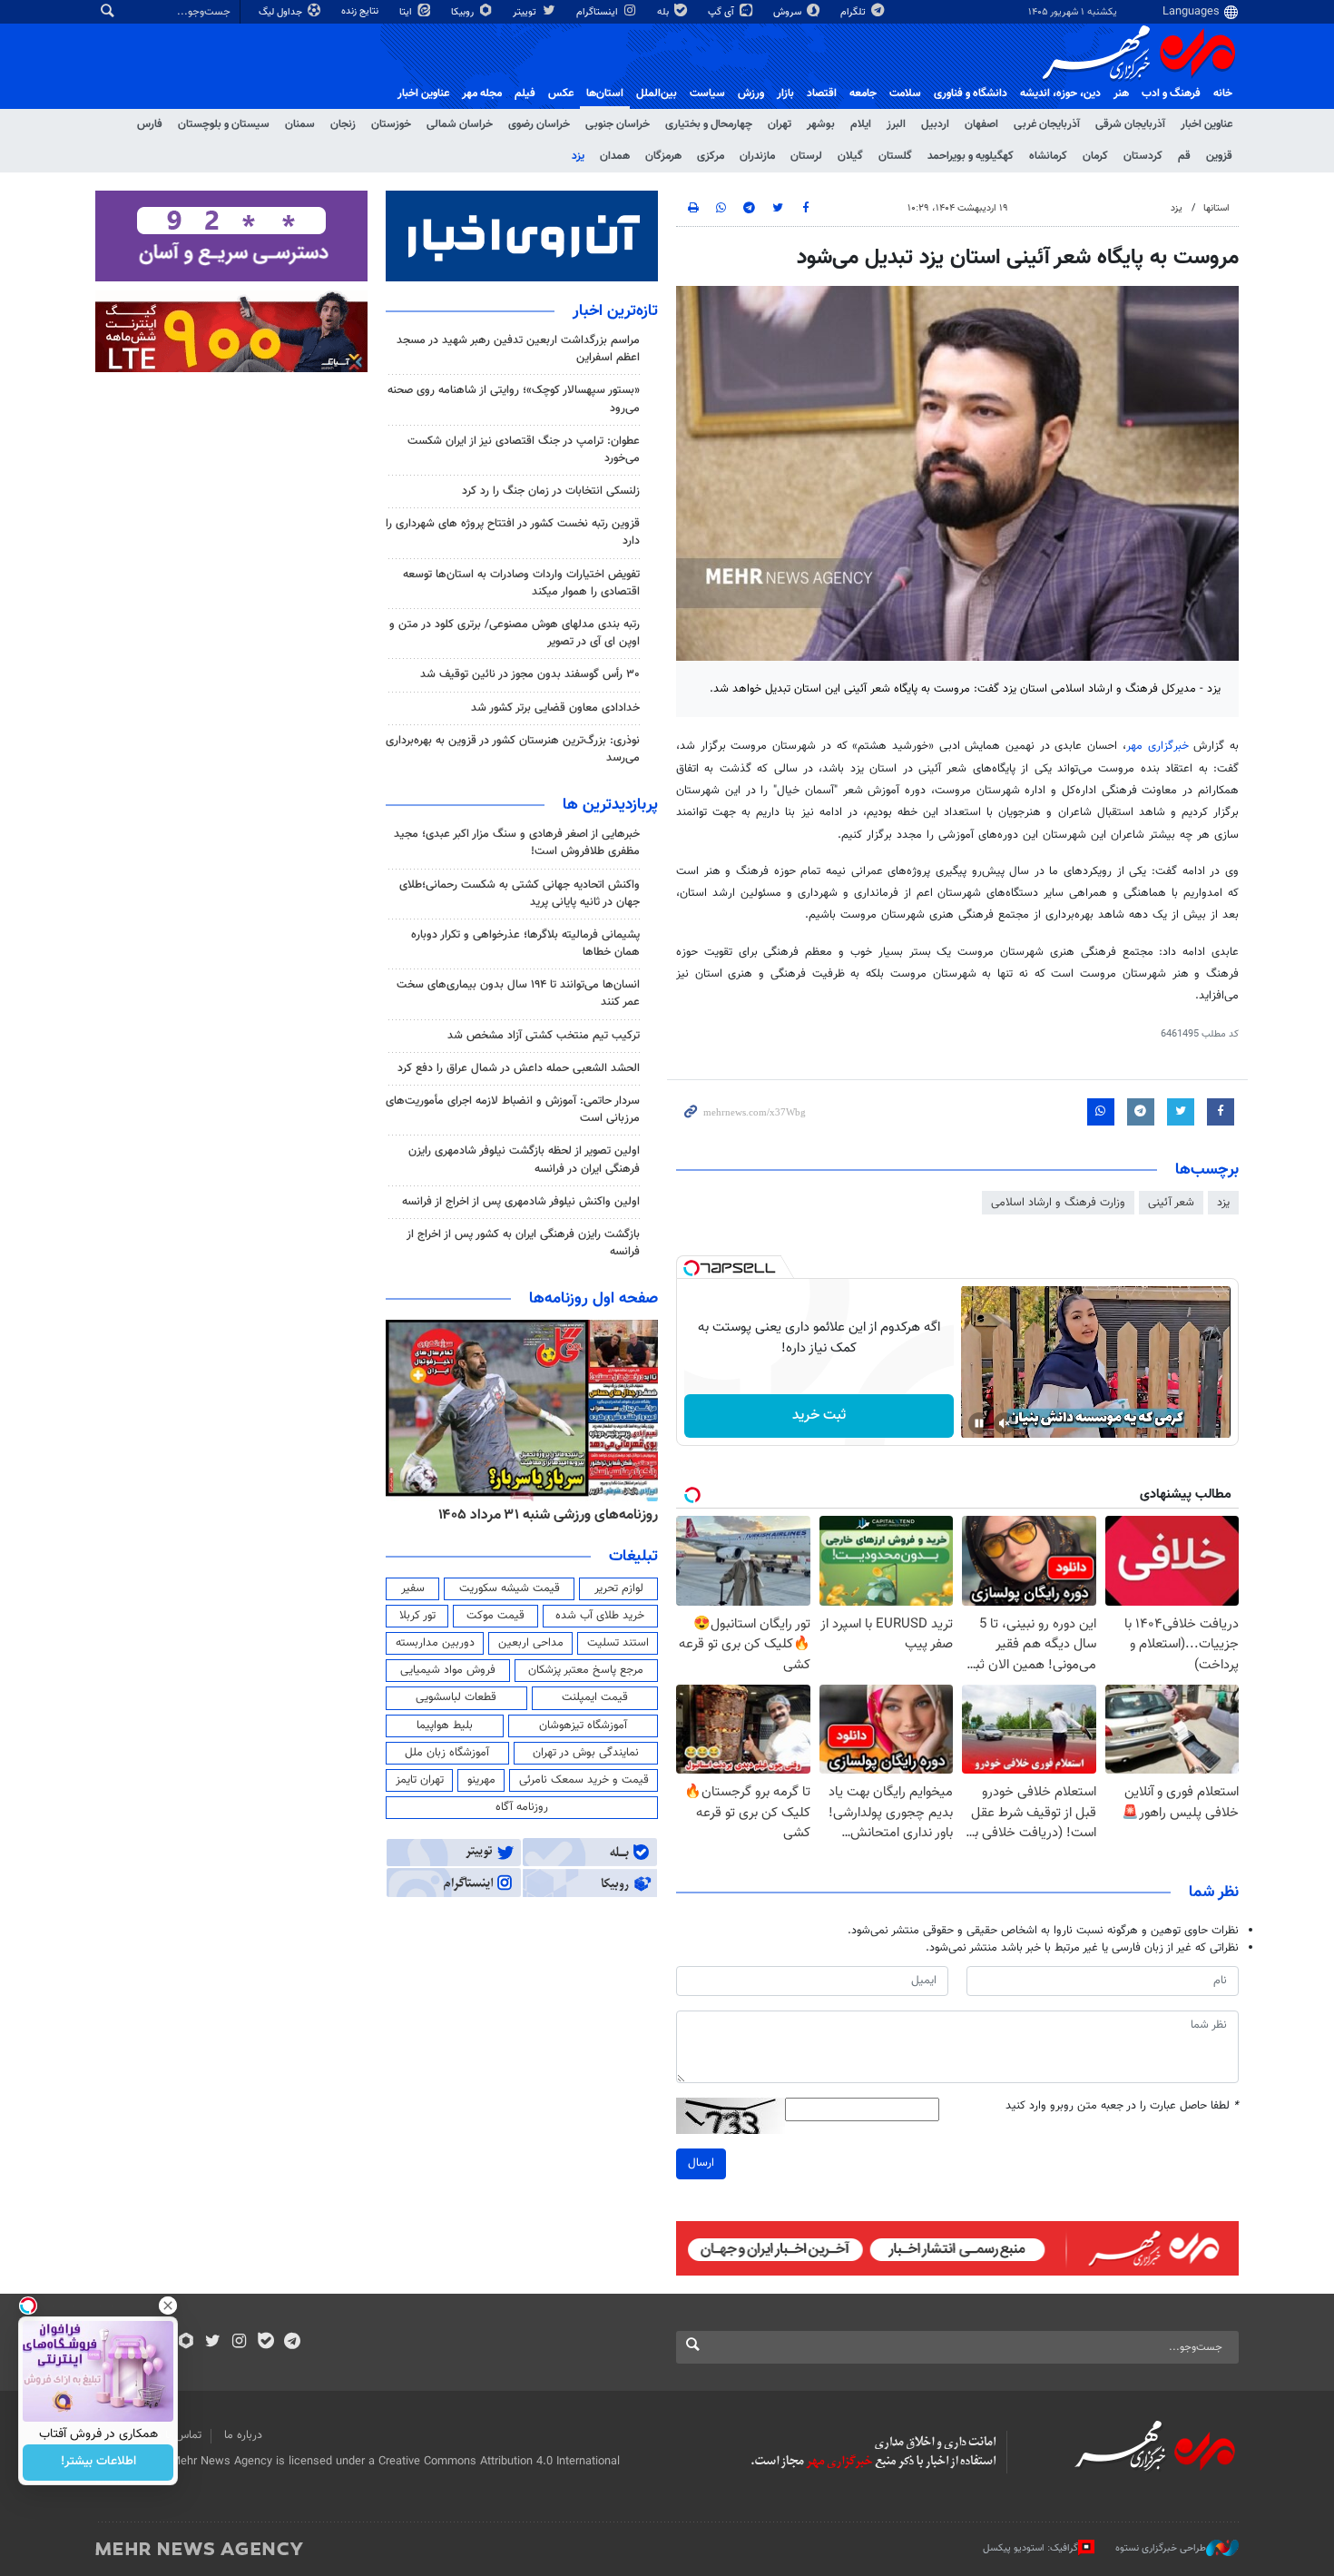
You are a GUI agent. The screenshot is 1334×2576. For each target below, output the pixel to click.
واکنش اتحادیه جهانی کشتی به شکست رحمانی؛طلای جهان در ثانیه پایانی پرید (520, 894)
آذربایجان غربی (1047, 124)
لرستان (806, 156)
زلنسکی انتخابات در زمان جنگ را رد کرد (551, 491)
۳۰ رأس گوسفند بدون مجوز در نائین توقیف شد (530, 674)
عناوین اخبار (1206, 124)
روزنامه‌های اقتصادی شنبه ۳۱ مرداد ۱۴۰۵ (542, 1515)
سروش (789, 12)
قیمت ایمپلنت (595, 1697)
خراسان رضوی (539, 124)
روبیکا (464, 12)
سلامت (905, 93)
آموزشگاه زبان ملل (447, 1753)
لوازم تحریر (619, 1588)
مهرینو (481, 1780)
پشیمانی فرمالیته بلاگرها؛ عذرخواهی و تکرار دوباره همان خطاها (525, 944)
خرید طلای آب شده (600, 1616)
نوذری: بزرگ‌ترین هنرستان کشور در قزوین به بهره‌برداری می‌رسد (513, 749)
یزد (578, 156)
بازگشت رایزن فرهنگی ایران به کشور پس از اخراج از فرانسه (523, 1243)
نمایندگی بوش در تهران (586, 1753)
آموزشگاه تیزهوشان (583, 1726)
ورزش (751, 93)
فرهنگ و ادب (1171, 93)
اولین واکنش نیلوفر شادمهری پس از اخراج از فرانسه (521, 1202)
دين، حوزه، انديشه (1060, 93)
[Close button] (168, 2306)
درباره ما (243, 2435)
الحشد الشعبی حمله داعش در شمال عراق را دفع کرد (519, 1068)
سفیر (413, 1588)
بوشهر (821, 124)
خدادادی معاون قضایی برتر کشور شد (555, 708)
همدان (615, 156)
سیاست (707, 93)
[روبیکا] (186, 2343)
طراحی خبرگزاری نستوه (1161, 2548)
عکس (561, 93)
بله (664, 12)
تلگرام (854, 12)
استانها (1216, 208)
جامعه (863, 93)
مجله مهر (482, 93)
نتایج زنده (361, 11)
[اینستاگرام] (239, 2343)
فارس (150, 124)
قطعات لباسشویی (456, 1697)
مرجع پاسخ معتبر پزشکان (586, 1670)
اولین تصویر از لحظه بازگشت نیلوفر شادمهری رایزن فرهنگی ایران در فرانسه (524, 1160)
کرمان (1095, 156)
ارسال (701, 2163)
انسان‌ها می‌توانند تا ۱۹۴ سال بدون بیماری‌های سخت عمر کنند (518, 993)
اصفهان (981, 124)
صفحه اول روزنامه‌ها (593, 1299)
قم (1184, 156)
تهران (780, 124)
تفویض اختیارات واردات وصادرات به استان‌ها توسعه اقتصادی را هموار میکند (521, 583)
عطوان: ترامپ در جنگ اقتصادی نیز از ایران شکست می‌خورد (524, 450)
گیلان (850, 156)
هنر (1121, 93)
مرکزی (711, 156)
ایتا (407, 12)
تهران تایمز (420, 1780)
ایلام (861, 124)
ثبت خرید (819, 1416)
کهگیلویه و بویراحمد (971, 156)
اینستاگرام (598, 12)
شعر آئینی (1171, 1203)
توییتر (526, 12)
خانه (1223, 93)
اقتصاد (822, 93)
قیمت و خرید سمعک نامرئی (584, 1780)
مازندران (757, 156)
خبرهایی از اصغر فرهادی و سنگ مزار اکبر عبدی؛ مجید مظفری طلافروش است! (517, 843)
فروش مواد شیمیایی (448, 1670)
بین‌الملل (657, 93)
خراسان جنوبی (618, 124)
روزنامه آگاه (522, 1807)
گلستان (895, 156)
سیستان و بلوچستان (224, 124)
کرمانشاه (1048, 156)
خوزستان (391, 124)
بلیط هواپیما (445, 1726)
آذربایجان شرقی (1130, 124)
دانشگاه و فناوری (971, 93)
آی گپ (722, 12)
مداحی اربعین (531, 1643)
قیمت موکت (495, 1616)
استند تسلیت (618, 1643)
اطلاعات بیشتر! (98, 2463)
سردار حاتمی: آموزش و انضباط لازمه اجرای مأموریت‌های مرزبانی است (513, 1110)
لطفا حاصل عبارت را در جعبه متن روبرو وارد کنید (1122, 2106)
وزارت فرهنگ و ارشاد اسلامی (1058, 1203)
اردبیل (935, 124)
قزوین (1219, 156)
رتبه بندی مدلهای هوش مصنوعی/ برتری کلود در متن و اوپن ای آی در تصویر (515, 633)
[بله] (265, 2343)
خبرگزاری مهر (1157, 746)
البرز (896, 124)
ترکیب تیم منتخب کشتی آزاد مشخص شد (544, 1036)
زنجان (343, 124)
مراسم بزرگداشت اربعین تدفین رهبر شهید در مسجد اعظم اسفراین (518, 349)
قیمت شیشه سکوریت (510, 1588)
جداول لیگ (282, 12)
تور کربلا (417, 1616)
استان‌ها (605, 93)
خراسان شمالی (460, 124)
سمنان (300, 124)
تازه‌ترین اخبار (615, 311)
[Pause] (979, 1423)
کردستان (1143, 156)
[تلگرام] (292, 2343)
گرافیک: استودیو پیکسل (1030, 2548)
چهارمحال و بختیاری (709, 124)
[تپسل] (692, 1268)
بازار (785, 93)
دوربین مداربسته (435, 1643)
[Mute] (1005, 1423)
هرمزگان (663, 156)
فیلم (525, 93)
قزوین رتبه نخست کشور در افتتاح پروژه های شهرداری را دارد (513, 532)
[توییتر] (213, 2343)
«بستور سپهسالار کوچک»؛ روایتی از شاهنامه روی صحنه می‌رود (514, 399)
